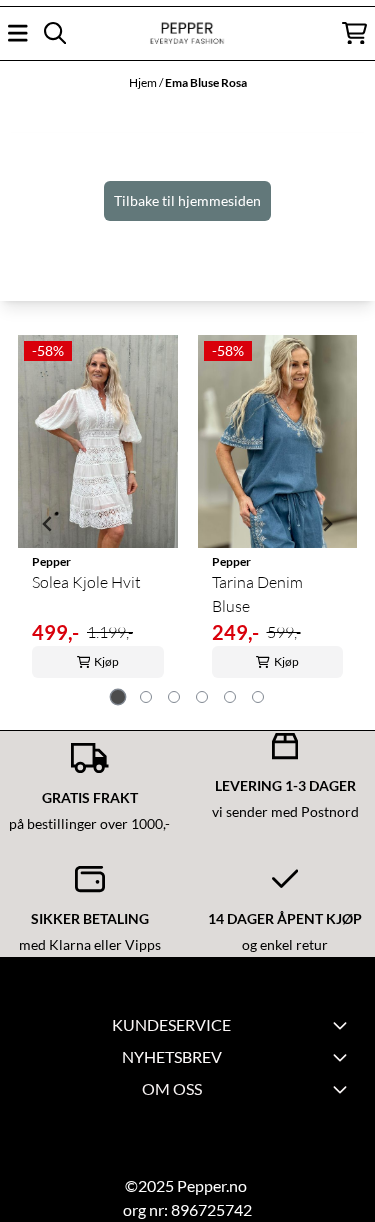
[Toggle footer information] (343, 1057)
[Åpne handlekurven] (354, 33)
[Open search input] (55, 33)
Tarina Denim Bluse (257, 594)
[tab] (117, 697)
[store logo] (187, 33)
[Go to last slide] (48, 524)
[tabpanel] (98, 523)
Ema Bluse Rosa (206, 82)
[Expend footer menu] (343, 1025)
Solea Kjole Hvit (86, 582)
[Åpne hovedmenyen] (18, 33)
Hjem (144, 82)
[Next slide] (327, 524)
